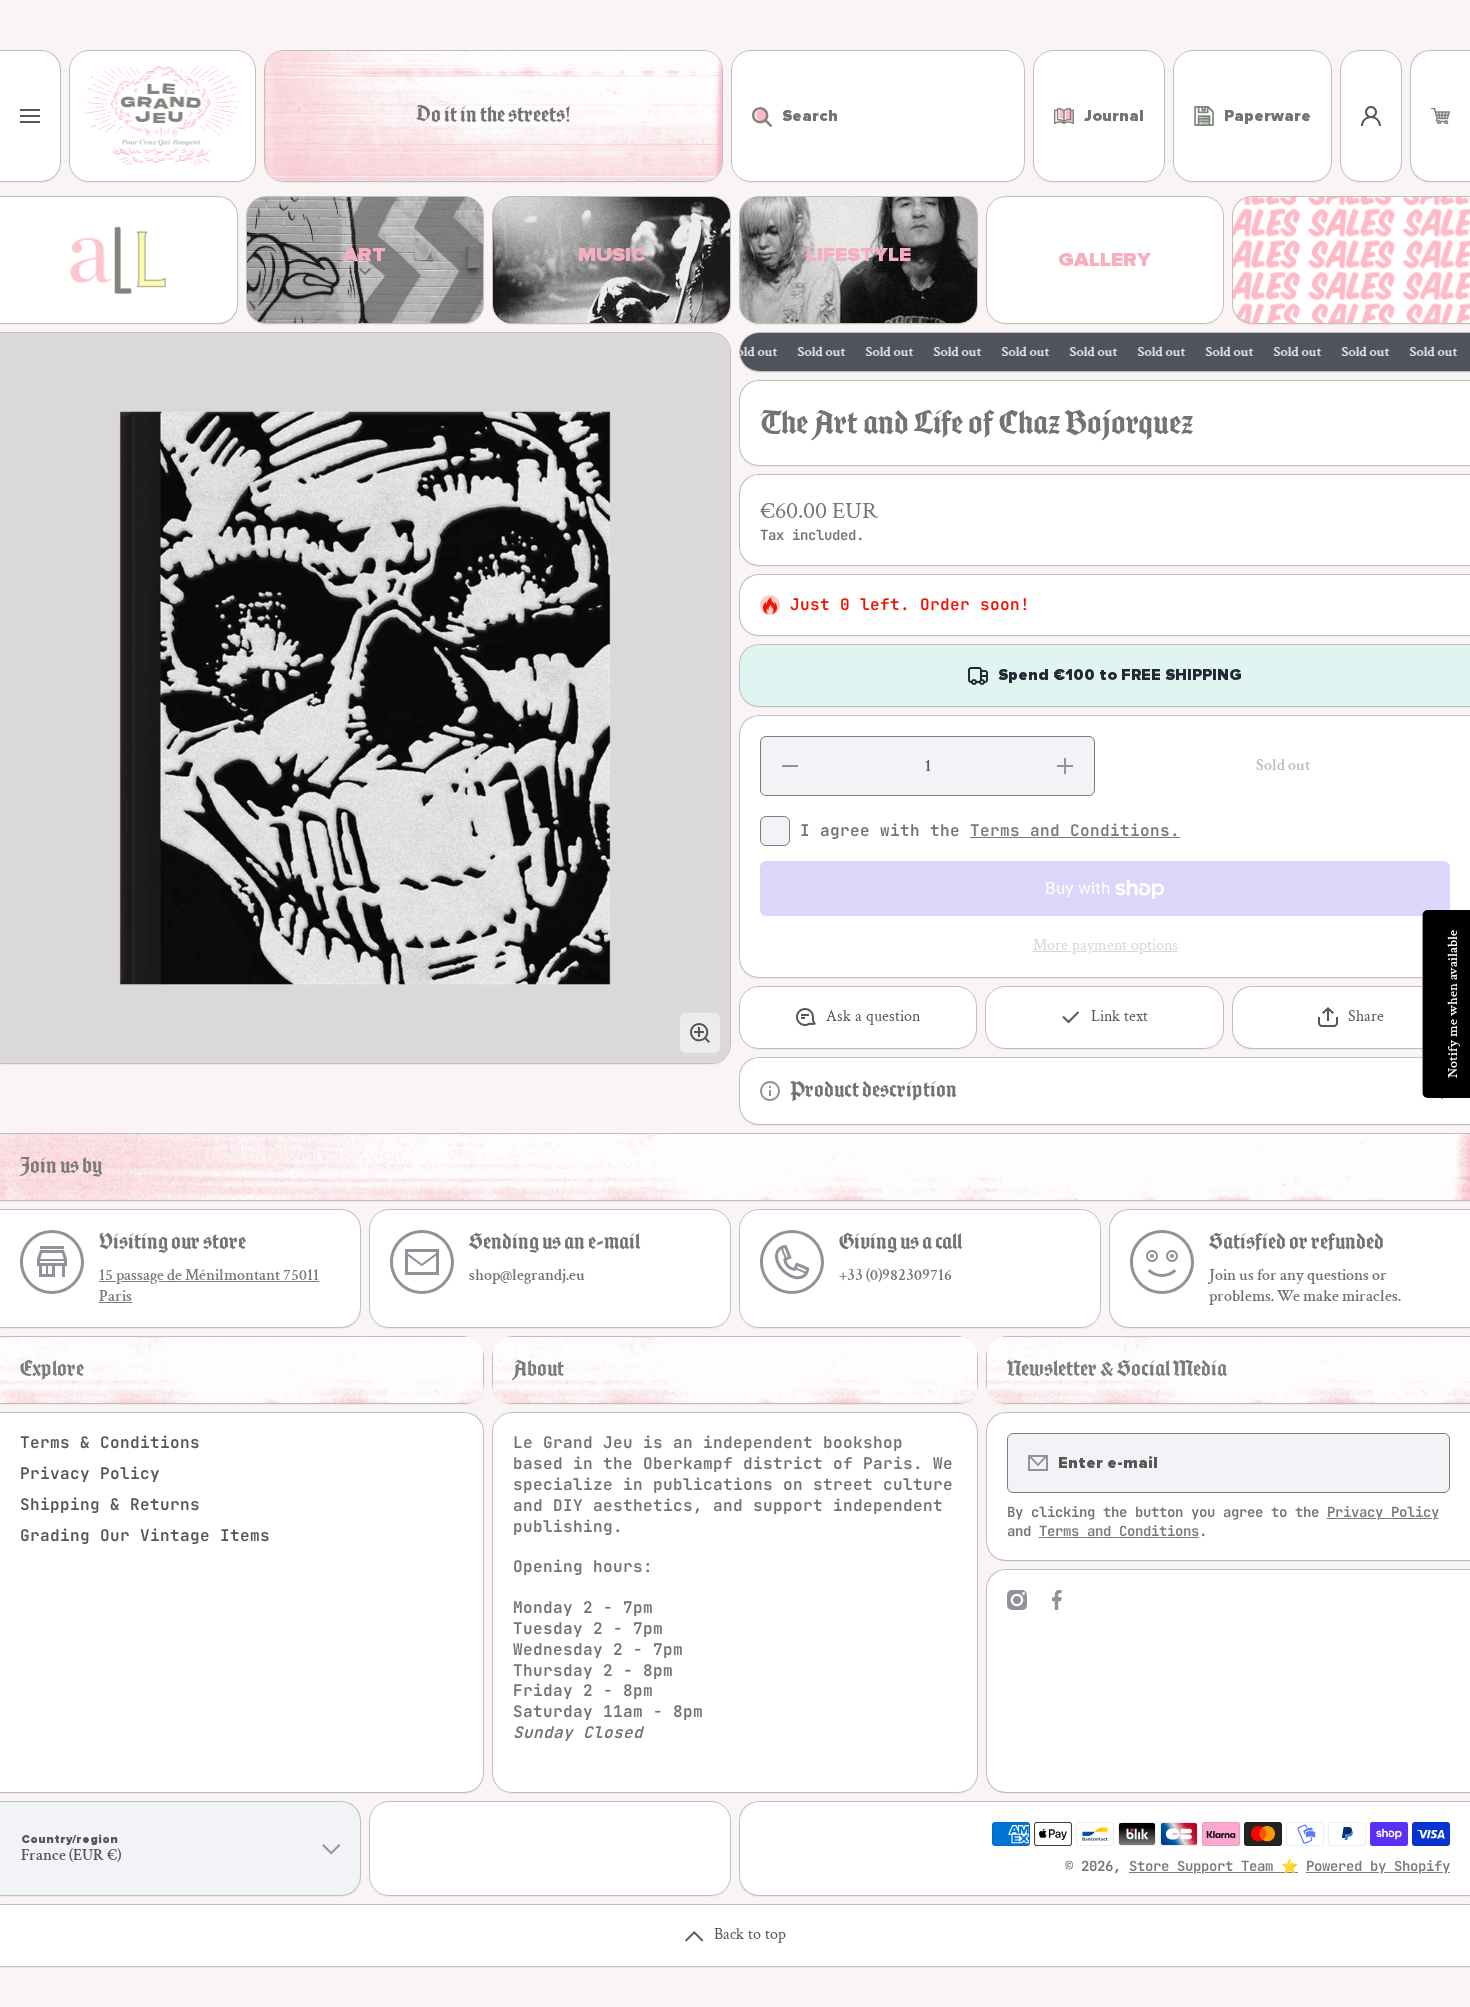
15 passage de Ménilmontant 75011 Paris (209, 1286)
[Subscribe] (1422, 1463)
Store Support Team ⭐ (1213, 1866)
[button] (1440, 116)
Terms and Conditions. (1075, 830)
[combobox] (878, 116)
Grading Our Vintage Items (145, 1535)
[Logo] (162, 116)
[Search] (751, 116)
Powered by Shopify (1378, 1866)
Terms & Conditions (110, 1442)
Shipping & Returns (110, 1504)
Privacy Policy (90, 1473)
